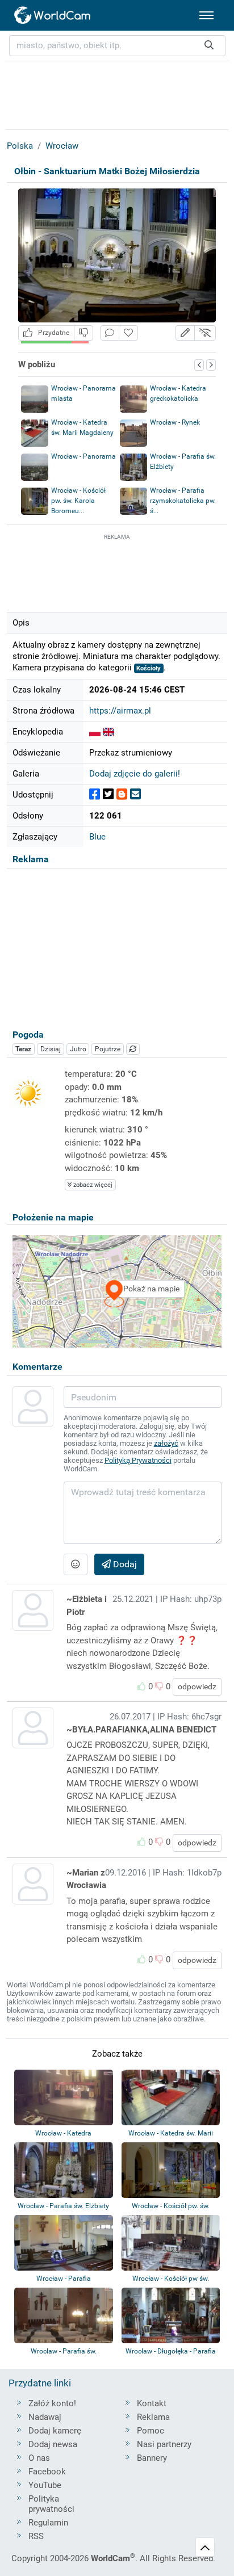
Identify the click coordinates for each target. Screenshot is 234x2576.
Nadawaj (45, 2417)
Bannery (152, 2458)
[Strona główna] (53, 15)
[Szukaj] (209, 46)
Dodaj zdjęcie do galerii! (135, 774)
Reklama (153, 2417)
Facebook (47, 2472)
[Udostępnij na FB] (95, 794)
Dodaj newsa (53, 2444)
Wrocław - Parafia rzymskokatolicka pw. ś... (183, 501)
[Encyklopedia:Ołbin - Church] (108, 732)
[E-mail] (135, 794)
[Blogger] (122, 794)
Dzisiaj (51, 1049)
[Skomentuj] (110, 333)
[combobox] (117, 46)
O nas (39, 2458)
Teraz (23, 1049)
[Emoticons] (76, 1564)
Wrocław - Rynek (175, 422)
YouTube (45, 2485)
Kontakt (152, 2403)
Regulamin (48, 2523)
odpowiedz (197, 1686)
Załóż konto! (52, 2403)
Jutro (78, 1049)
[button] (185, 333)
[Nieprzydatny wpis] (83, 333)
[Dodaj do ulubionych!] (128, 333)
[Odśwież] (133, 1049)
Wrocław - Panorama (83, 456)
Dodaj (124, 1564)
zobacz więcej (92, 1185)
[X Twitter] (108, 794)
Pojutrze (108, 1049)
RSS (36, 2536)
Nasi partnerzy (164, 2444)
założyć (166, 1443)
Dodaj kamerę (55, 2431)
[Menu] (206, 15)
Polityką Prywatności (138, 1460)
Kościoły (149, 668)
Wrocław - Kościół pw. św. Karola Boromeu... (78, 501)
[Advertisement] (117, 571)
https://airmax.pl (120, 711)
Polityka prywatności (51, 2504)
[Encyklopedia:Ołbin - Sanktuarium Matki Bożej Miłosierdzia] (95, 732)
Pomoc (151, 2431)
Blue (97, 837)
